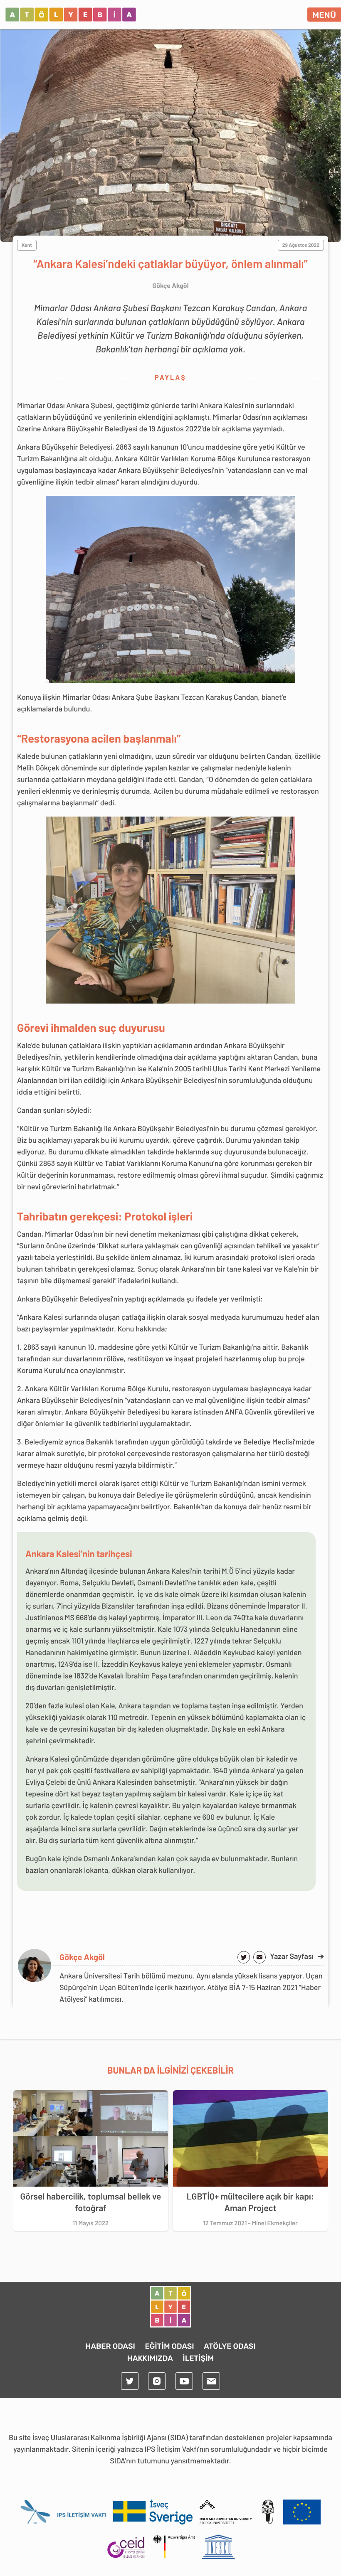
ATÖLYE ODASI (230, 2346)
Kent (27, 245)
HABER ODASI (110, 2346)
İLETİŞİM (198, 2358)
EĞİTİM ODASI (169, 2346)
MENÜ (324, 15)
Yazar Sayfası (297, 1956)
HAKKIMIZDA (150, 2358)
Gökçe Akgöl (82, 1957)
